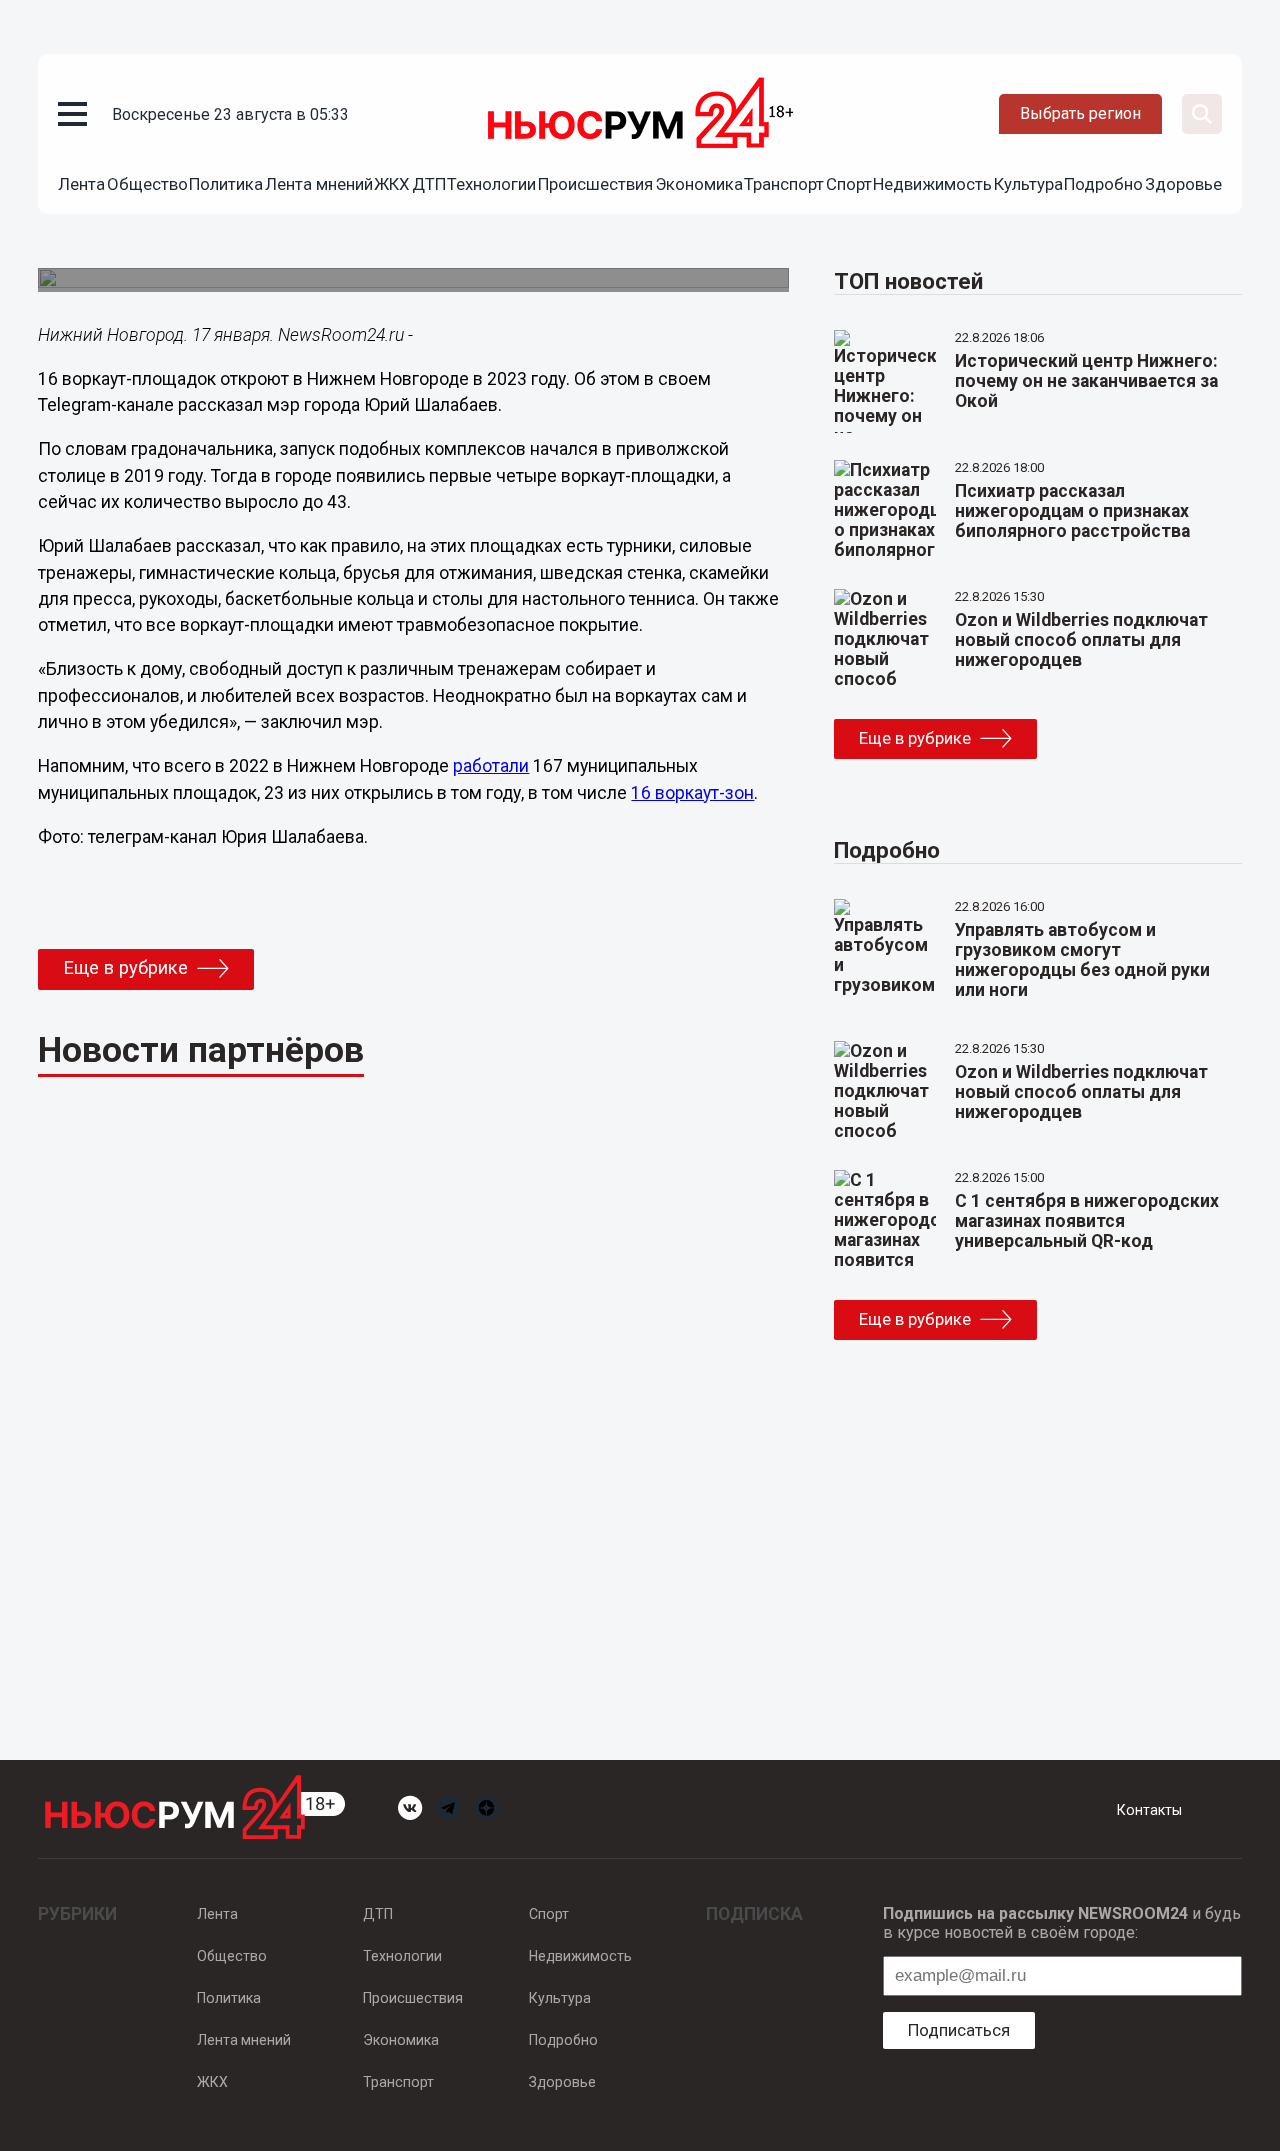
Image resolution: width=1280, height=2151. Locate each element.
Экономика (699, 184)
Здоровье (1183, 184)
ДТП (429, 184)
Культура (1028, 184)
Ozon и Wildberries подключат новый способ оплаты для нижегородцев (1081, 640)
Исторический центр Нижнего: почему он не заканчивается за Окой (1086, 381)
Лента (81, 184)
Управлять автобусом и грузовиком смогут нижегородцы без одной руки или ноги (1082, 960)
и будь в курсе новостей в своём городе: (1062, 1923)
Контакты (1149, 1810)
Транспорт (784, 184)
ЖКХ (392, 184)
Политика (226, 184)
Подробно (1103, 184)
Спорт (849, 184)
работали (491, 766)
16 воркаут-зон (692, 793)
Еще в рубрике (125, 968)
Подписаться (959, 2030)
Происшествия (595, 184)
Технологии (491, 184)
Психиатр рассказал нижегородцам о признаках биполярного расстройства (1072, 511)
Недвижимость (932, 184)
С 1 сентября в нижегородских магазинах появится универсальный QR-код (1087, 1221)
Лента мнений (319, 184)
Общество (147, 184)
